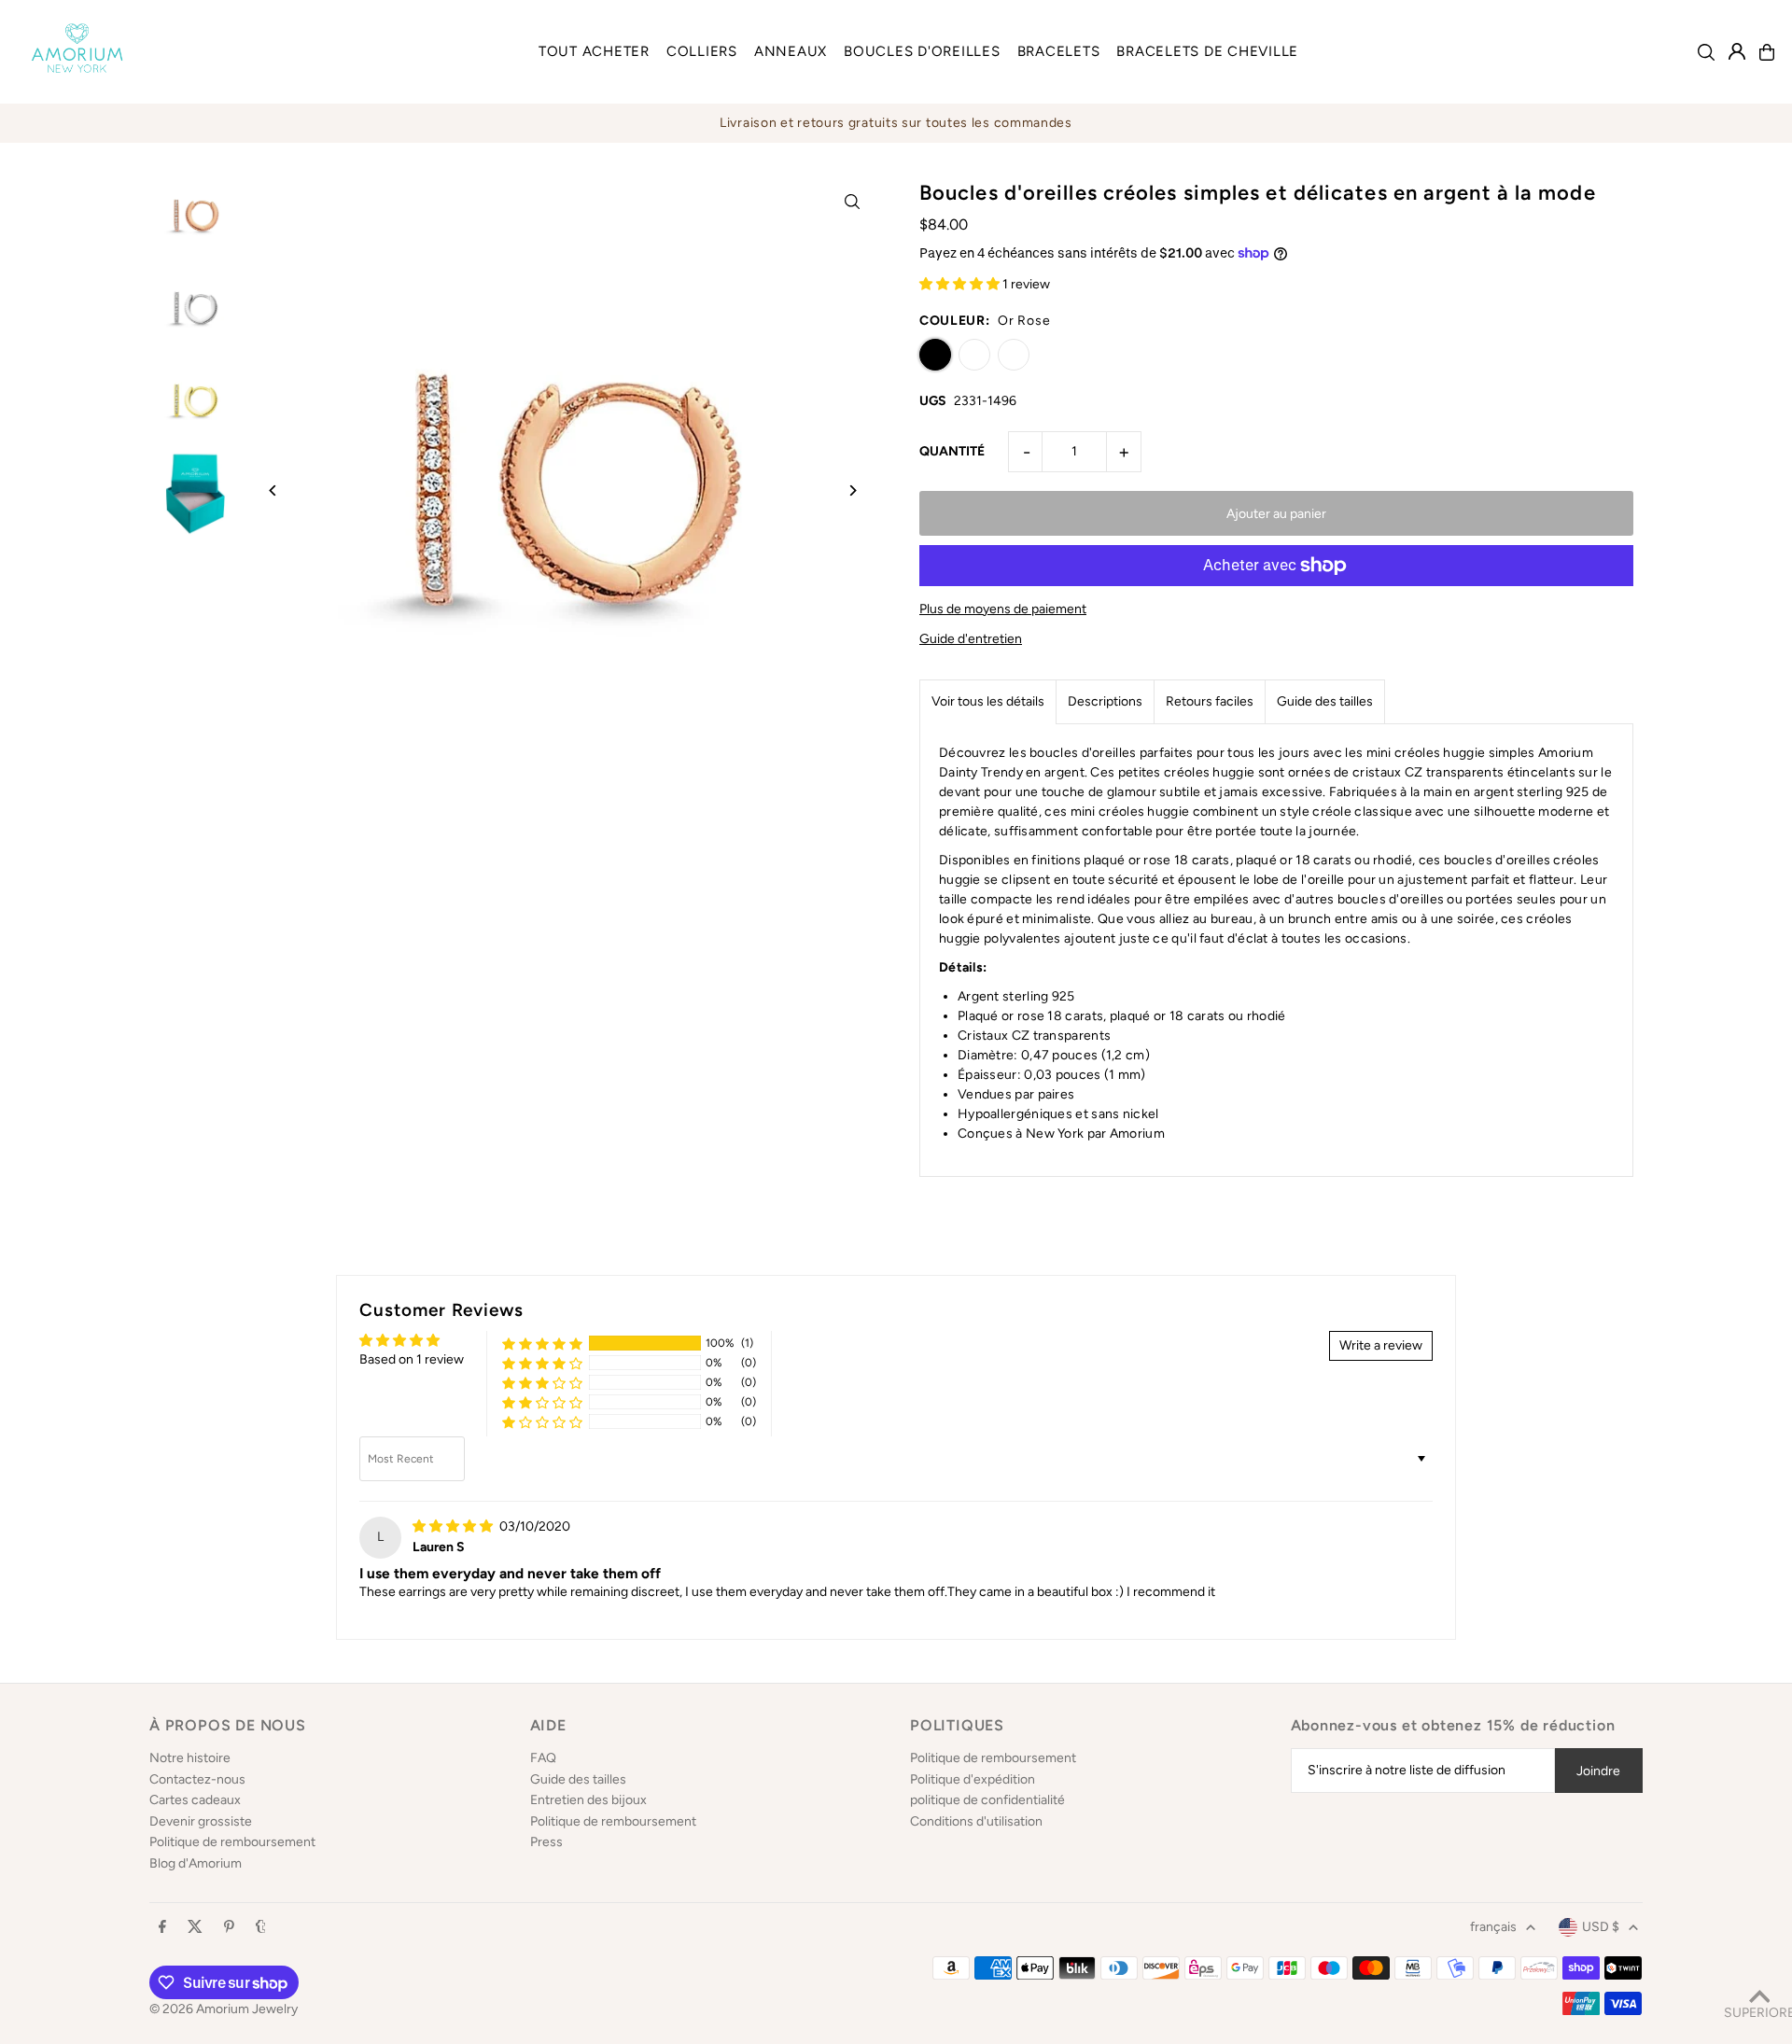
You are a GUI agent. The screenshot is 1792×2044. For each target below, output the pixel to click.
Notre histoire (190, 1758)
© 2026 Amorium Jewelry (224, 2009)
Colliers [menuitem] (702, 51)
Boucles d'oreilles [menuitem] (922, 51)
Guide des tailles (1325, 701)
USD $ (1601, 1927)
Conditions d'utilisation (976, 1821)
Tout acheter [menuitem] (594, 51)
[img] (454, 1526)
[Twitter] (195, 1928)
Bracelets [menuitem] (1059, 51)
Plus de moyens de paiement (1003, 609)
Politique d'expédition (973, 1779)
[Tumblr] (261, 1928)
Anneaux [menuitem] (791, 51)
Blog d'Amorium (196, 1863)
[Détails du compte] (1737, 51)
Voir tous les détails (988, 701)
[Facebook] (162, 1928)
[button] (961, 284)
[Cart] (1767, 52)
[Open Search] (1706, 52)
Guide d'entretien (971, 639)
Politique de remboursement (232, 1842)
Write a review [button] (1381, 1345)
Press (546, 1842)
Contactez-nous (197, 1779)
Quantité (952, 451)
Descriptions (1105, 701)
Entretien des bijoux (588, 1800)
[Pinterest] (229, 1928)
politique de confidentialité (987, 1800)
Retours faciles (1210, 701)
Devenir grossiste (201, 1821)
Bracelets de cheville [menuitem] (1207, 51)
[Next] (852, 490)
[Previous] (273, 490)
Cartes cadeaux (195, 1800)
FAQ (543, 1758)
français (1493, 1927)
